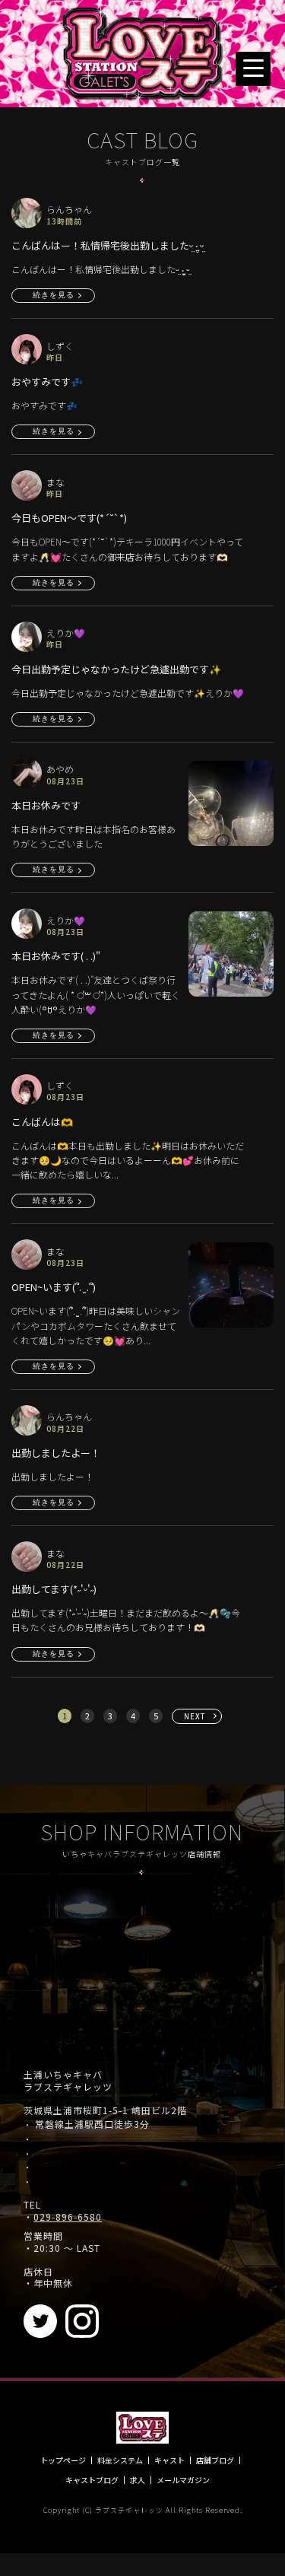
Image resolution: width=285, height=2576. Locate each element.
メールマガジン (183, 2480)
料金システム (120, 2460)
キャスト (169, 2460)
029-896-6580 (68, 2217)
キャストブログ (92, 2480)
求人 (138, 2480)
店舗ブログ (215, 2460)
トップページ (63, 2460)
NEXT (195, 1716)
